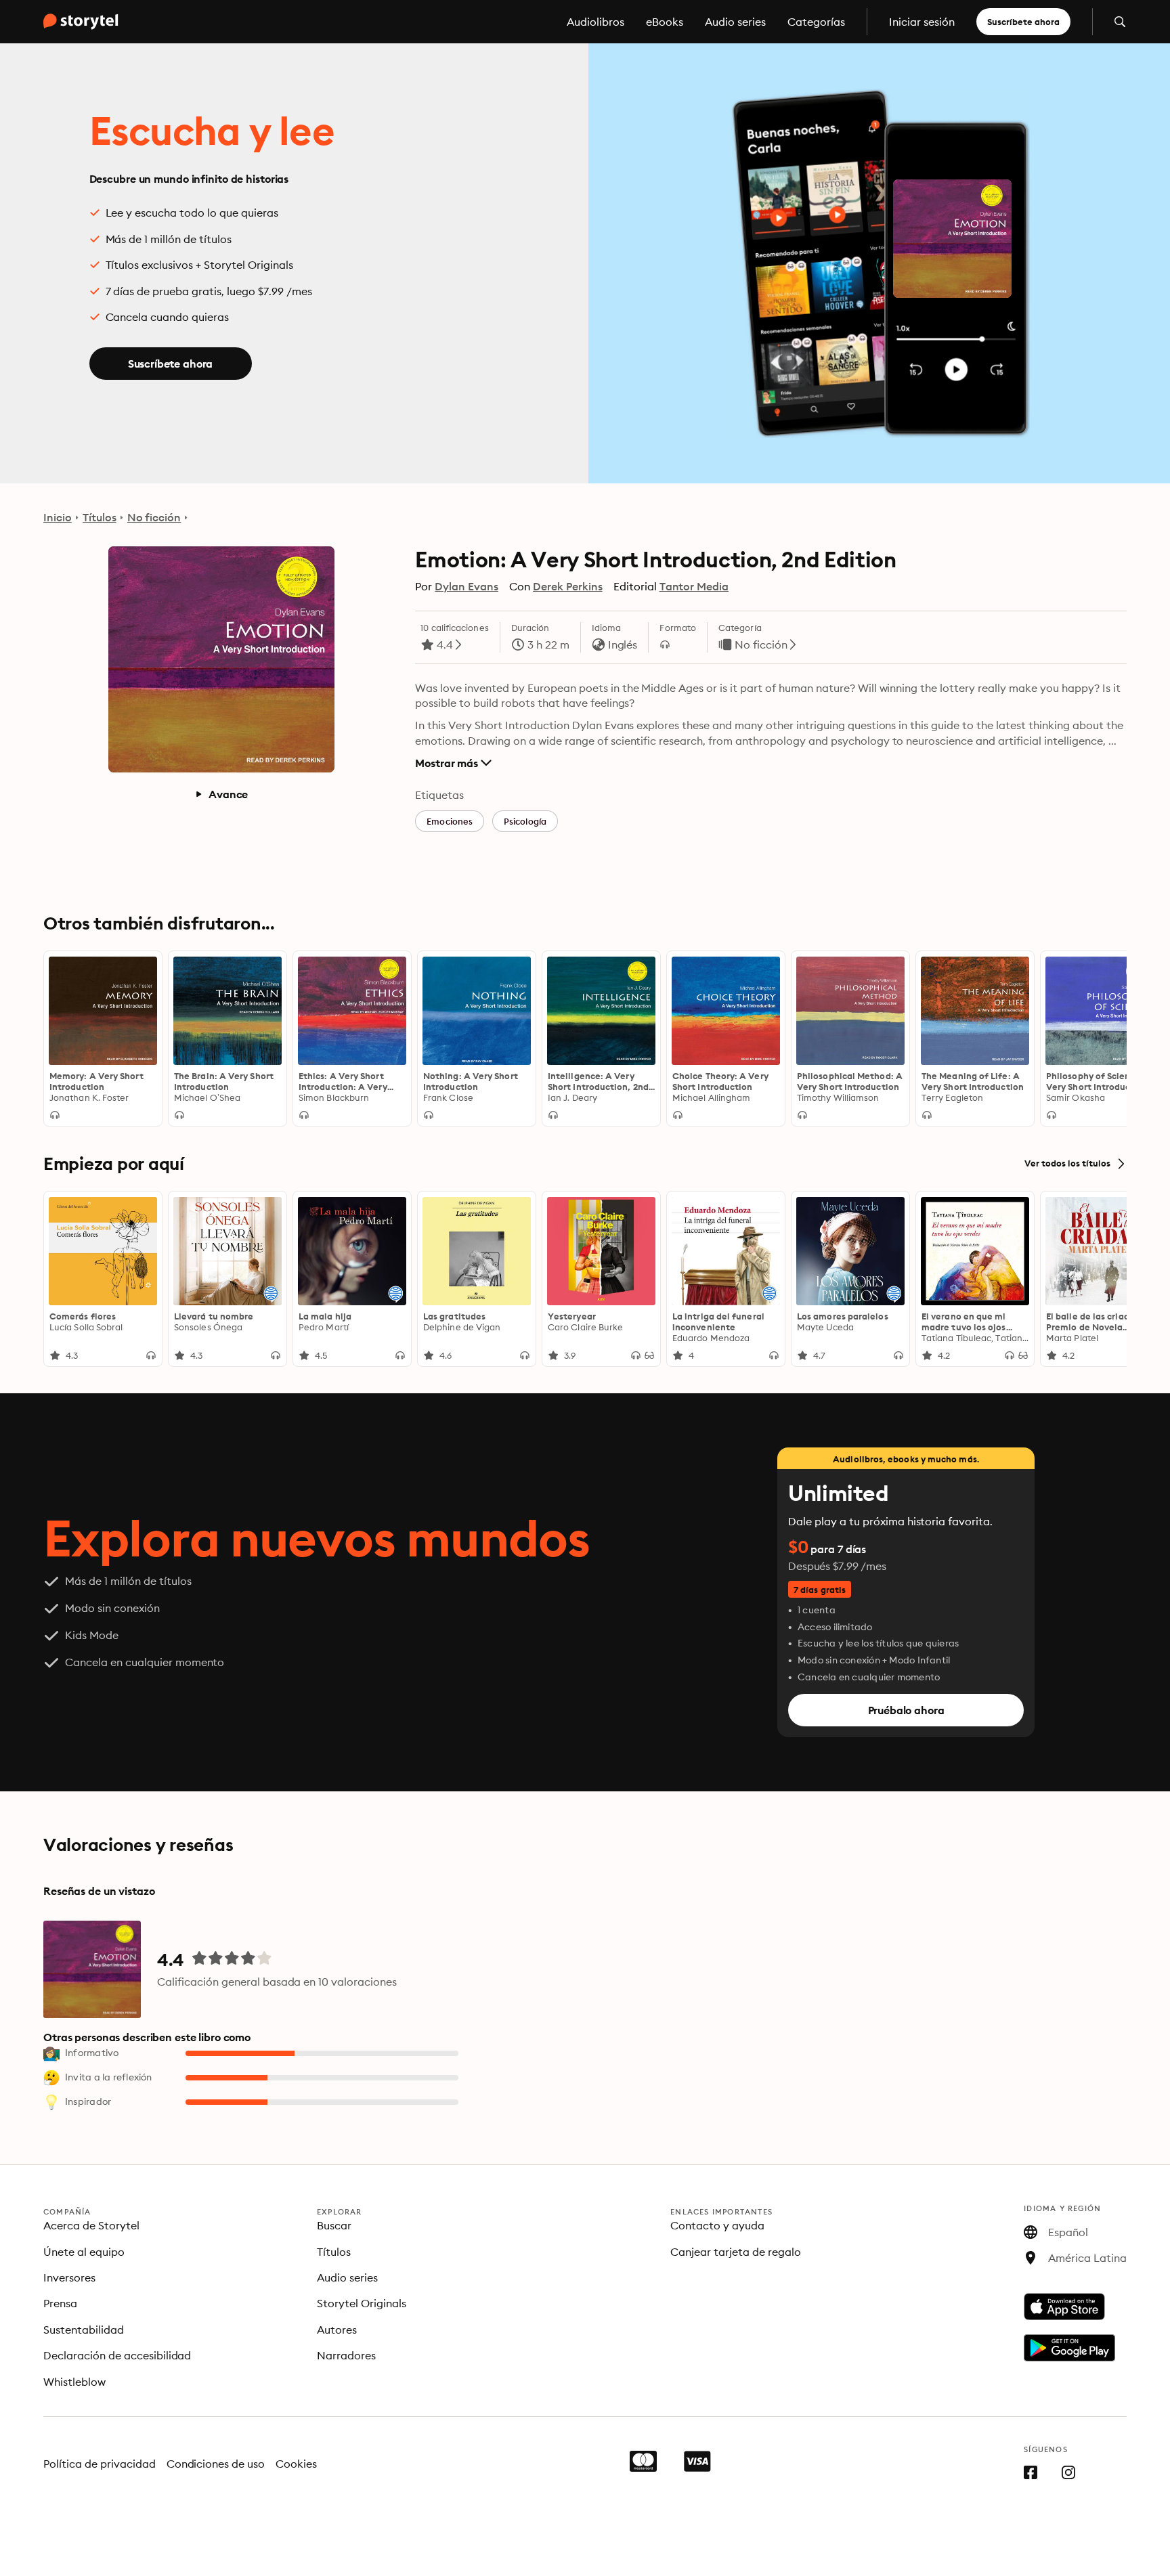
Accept (283, 2553)
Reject (175, 2553)
